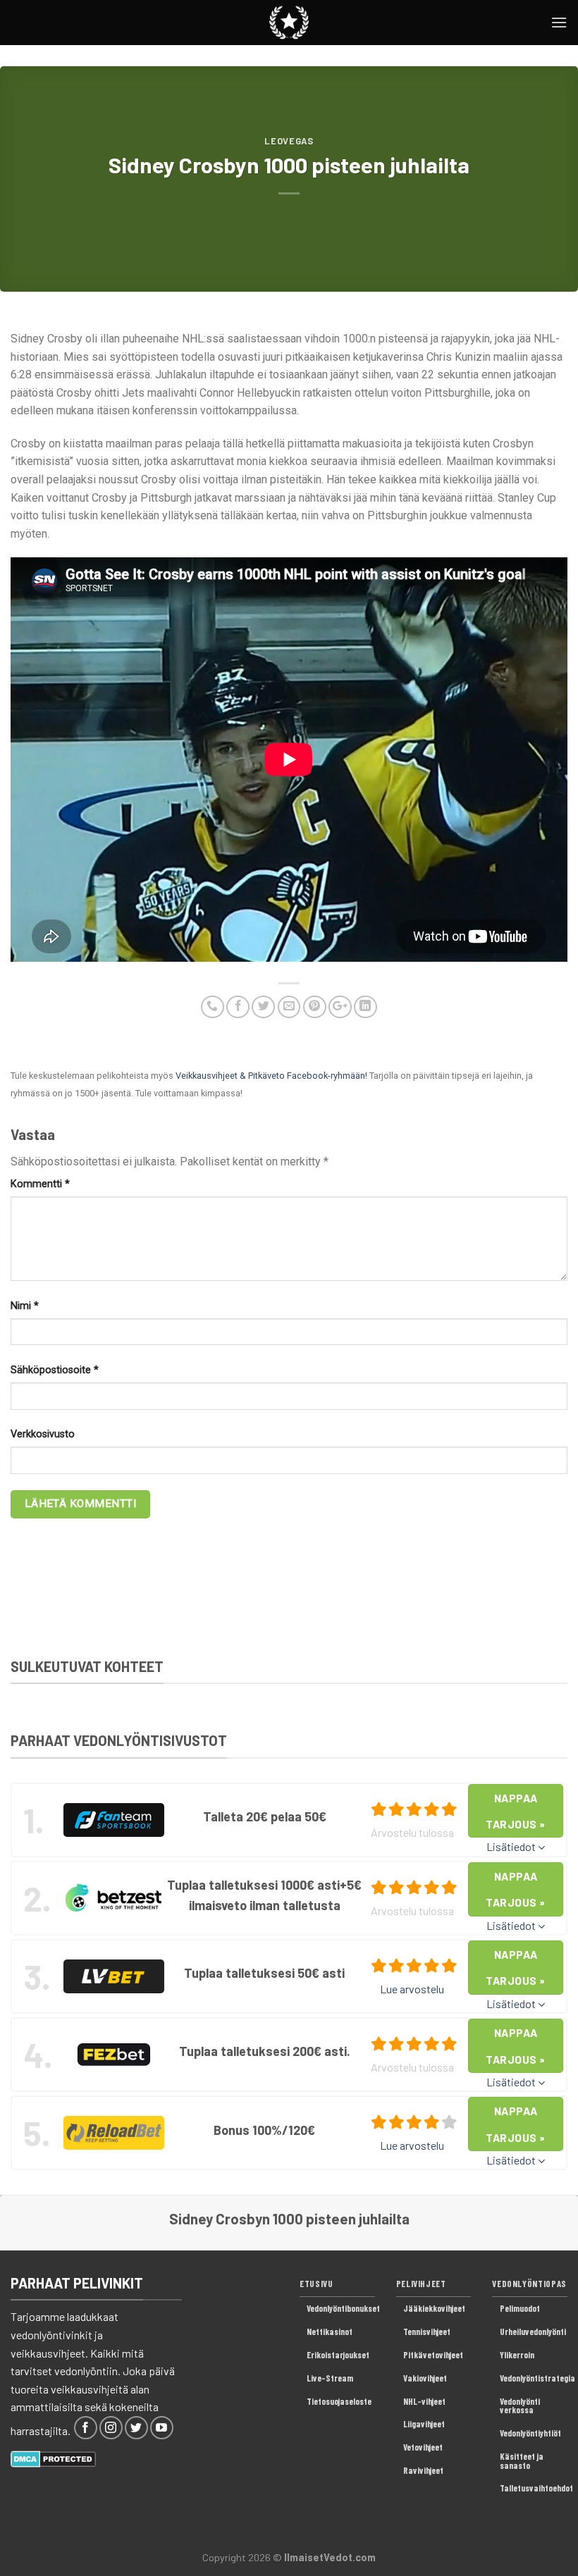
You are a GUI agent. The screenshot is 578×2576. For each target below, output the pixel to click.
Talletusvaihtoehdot (536, 2488)
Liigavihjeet (424, 2424)
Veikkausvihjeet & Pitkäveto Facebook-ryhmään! (271, 1076)
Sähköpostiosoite (55, 1370)
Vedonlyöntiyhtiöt (530, 2433)
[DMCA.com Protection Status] (53, 2457)
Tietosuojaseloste (339, 2401)
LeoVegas (289, 141)
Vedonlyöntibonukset (343, 2308)
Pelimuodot (520, 2308)
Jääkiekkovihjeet (434, 2308)
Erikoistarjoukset (338, 2355)
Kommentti (40, 1184)
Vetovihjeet (423, 2447)
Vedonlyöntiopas (529, 2284)
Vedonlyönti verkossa (520, 2406)
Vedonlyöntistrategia (537, 2378)
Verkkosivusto (43, 1434)
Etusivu (316, 2284)
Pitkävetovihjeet (433, 2355)
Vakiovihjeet (425, 2378)
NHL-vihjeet (424, 2401)
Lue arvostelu (412, 1989)
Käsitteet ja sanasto (522, 2461)
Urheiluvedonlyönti (533, 2332)
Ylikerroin (517, 2355)
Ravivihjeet (423, 2470)
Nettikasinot (330, 2332)
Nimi (25, 1306)
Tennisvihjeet (427, 2332)
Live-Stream (330, 2378)
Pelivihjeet (421, 2284)
